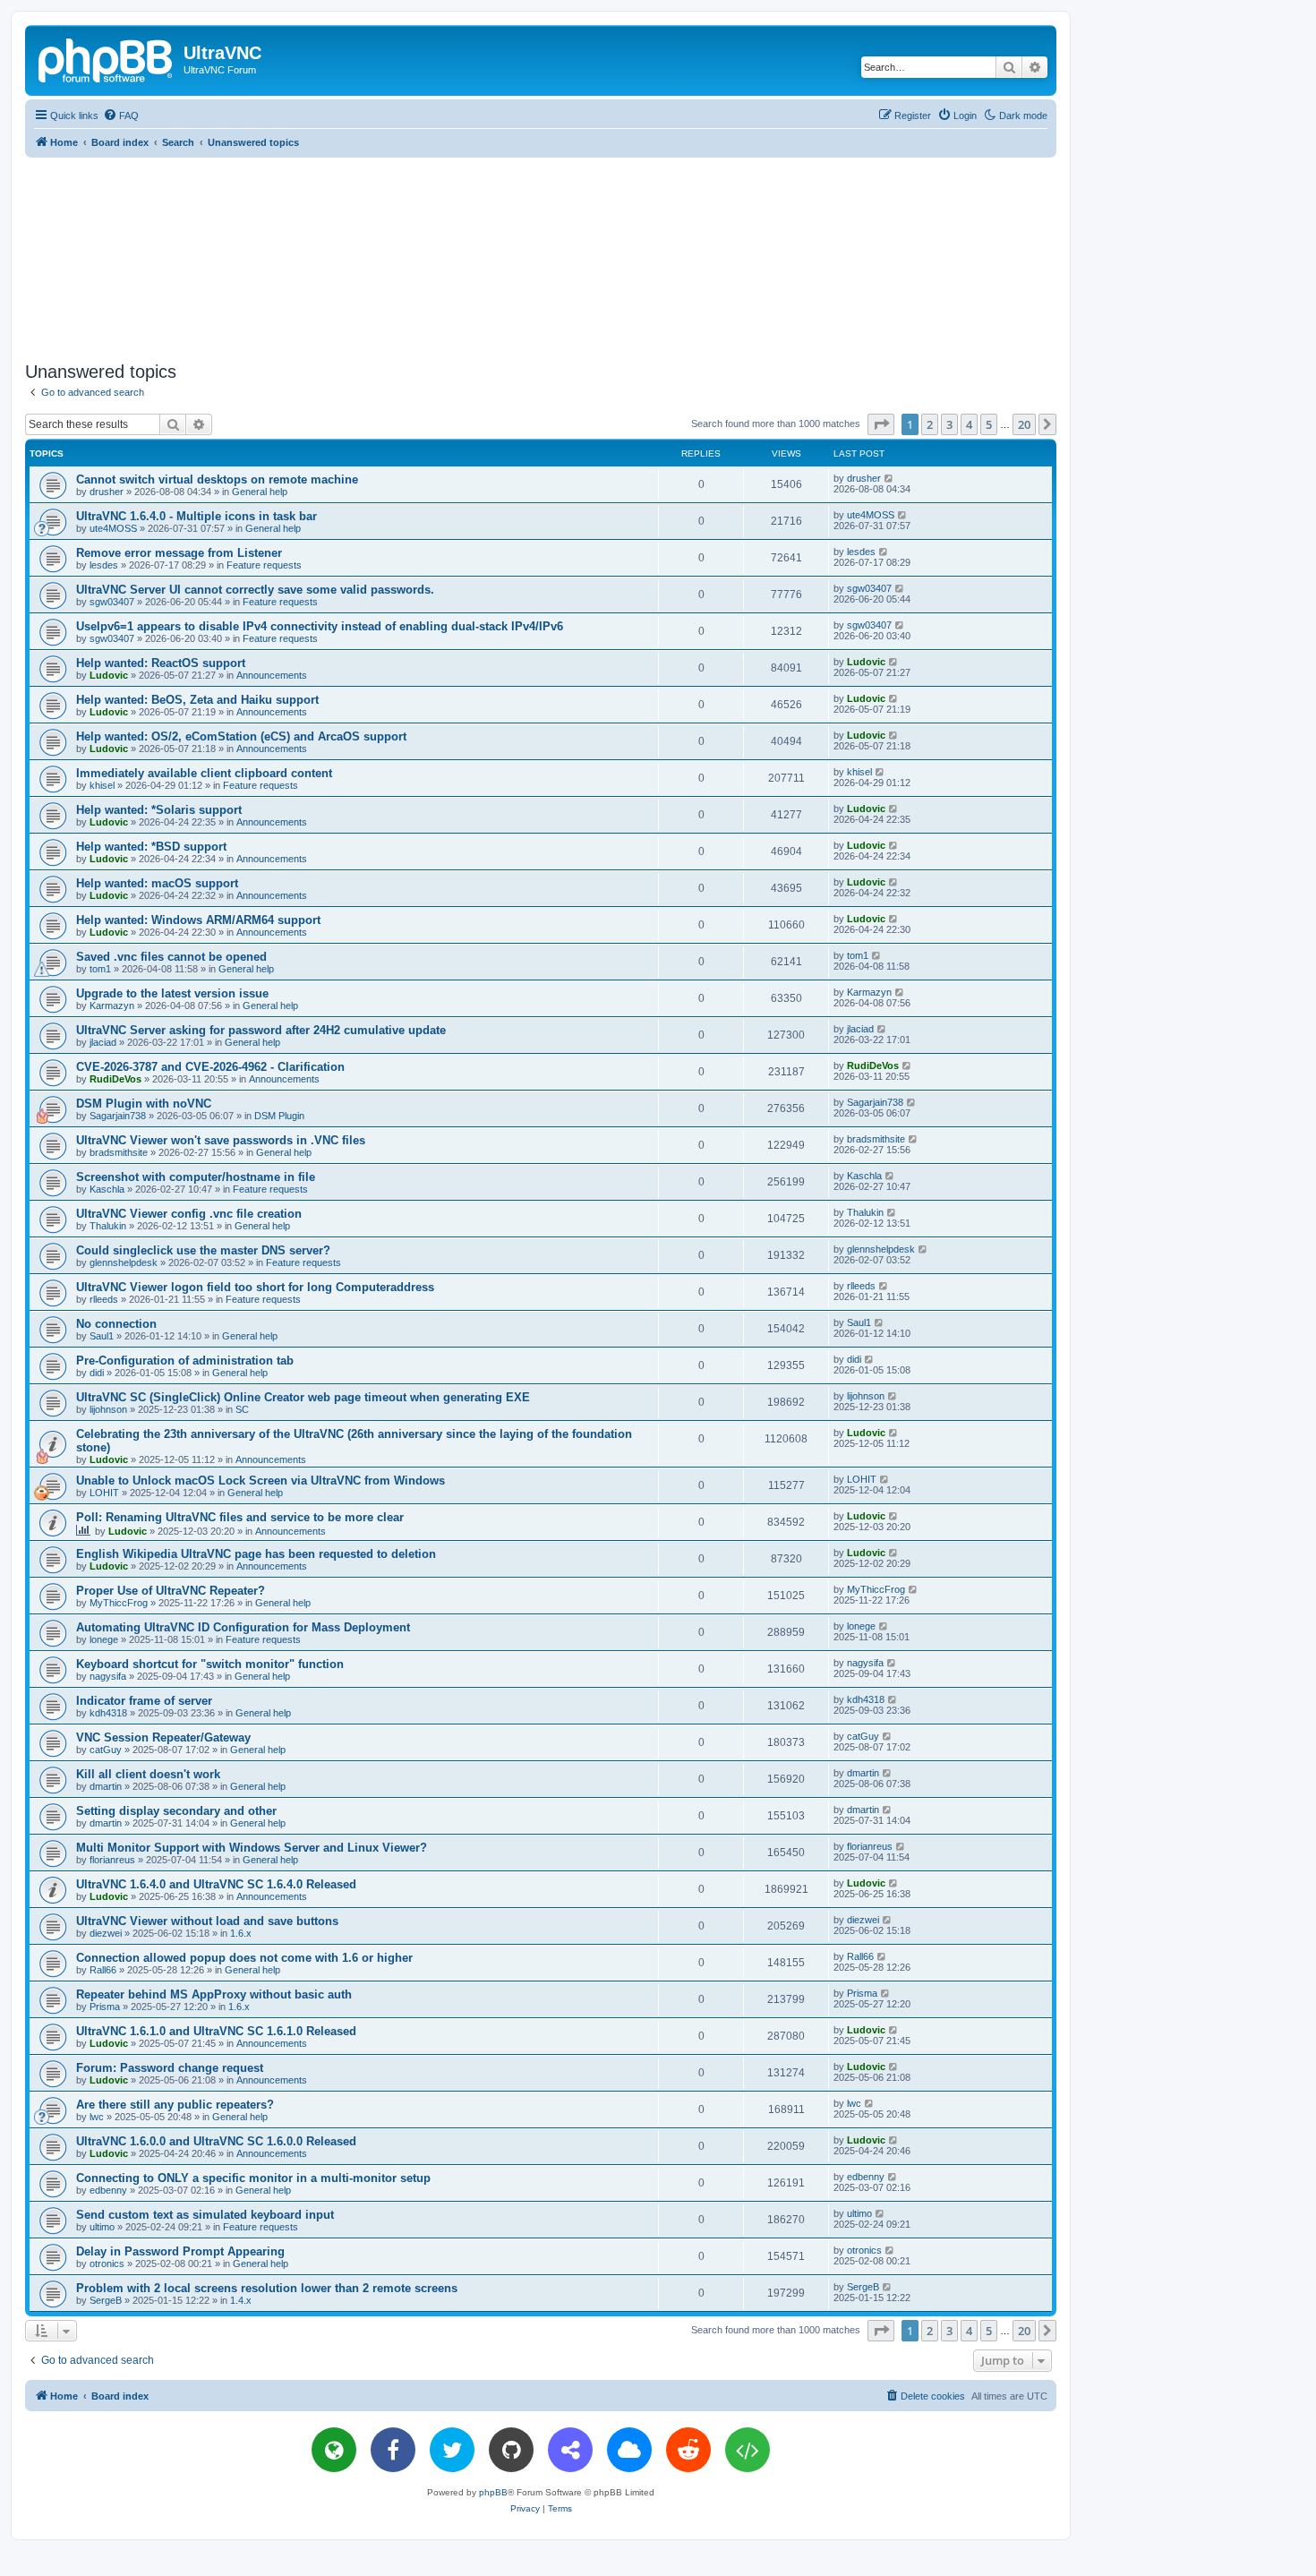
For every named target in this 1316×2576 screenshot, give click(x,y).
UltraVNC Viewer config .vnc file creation (189, 1214)
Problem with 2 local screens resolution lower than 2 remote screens (267, 2288)
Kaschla (107, 1189)
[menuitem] (121, 116)
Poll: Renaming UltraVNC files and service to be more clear (240, 1517)
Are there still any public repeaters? (175, 2105)
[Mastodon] (570, 2450)
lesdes (104, 565)
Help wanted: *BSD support (151, 847)
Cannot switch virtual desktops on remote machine (217, 479)
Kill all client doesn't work (148, 1774)
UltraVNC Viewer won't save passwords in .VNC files (221, 1140)
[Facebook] (393, 2450)
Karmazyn (112, 1006)
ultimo (102, 2227)
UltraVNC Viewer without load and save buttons (207, 1921)
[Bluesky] (629, 2450)
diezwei (106, 1933)
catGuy (106, 1750)
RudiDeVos (115, 1079)
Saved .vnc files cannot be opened (171, 957)
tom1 (100, 969)
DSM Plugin (279, 1116)
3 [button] (949, 424)
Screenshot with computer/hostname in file (196, 1177)
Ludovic (109, 675)
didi (97, 1373)
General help (260, 492)
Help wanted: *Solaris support (159, 810)
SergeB (106, 2300)
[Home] (107, 58)
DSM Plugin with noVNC (144, 1104)
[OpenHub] (748, 2450)
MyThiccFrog (119, 1603)
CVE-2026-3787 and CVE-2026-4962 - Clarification (210, 1067)
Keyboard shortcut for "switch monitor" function (210, 1664)
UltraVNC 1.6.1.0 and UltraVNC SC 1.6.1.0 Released (216, 2031)
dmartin (106, 1786)
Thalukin (108, 1226)
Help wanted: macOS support (157, 883)
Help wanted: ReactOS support (161, 663)
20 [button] (1024, 424)
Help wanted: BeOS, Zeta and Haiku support (197, 700)
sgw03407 (112, 602)
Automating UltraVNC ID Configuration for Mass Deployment (243, 1627)
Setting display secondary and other (176, 1811)
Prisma (105, 2007)
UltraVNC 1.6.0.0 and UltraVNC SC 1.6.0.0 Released (216, 2141)
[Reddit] (688, 2450)
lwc (97, 2117)
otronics (107, 2264)
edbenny (108, 2190)
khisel (102, 785)
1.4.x (241, 2300)
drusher (107, 492)
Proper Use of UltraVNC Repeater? (171, 1591)
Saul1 (102, 1336)
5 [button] (989, 424)
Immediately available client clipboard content (204, 773)
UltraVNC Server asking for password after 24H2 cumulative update (261, 1030)
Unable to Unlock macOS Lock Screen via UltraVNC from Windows (261, 1481)
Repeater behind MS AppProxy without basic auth (214, 1994)
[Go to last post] (889, 478)
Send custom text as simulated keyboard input (205, 2215)
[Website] (334, 2450)
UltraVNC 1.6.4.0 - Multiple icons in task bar (197, 516)
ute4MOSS (113, 528)
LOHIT (104, 1493)
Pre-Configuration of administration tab (185, 1361)
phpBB (493, 2492)
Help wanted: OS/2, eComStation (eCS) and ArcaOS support (241, 736)
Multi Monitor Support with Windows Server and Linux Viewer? (252, 1848)
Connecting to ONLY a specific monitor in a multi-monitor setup (253, 2178)
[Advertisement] (541, 256)
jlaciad (103, 1042)
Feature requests (264, 565)
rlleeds (104, 1299)
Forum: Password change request (170, 2068)
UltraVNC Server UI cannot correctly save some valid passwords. (255, 590)
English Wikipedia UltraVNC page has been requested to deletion (256, 1554)
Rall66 (103, 1970)
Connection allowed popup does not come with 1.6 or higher (244, 1958)
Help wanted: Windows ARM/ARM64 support (198, 920)
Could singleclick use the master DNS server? (203, 1250)
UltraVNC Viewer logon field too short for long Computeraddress (255, 1287)
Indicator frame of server (144, 1701)
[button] (881, 424)
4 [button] (969, 424)
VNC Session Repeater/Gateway (163, 1737)
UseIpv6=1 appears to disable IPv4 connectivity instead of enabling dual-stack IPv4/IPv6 (320, 626)
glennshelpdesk (124, 1262)
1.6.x (241, 1933)
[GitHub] (511, 2450)
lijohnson (108, 1409)
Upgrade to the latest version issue (172, 993)
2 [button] (930, 424)
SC (242, 1409)
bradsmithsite (119, 1152)
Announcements (272, 675)
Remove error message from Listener (179, 553)
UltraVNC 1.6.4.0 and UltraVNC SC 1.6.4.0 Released (216, 1884)
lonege (104, 1639)
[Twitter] (452, 2450)
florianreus (112, 1860)
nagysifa (108, 1676)
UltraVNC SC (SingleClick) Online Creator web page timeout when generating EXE (303, 1397)
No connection (116, 1324)
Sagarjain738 (118, 1116)
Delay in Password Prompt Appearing (180, 2251)
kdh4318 (108, 1713)
